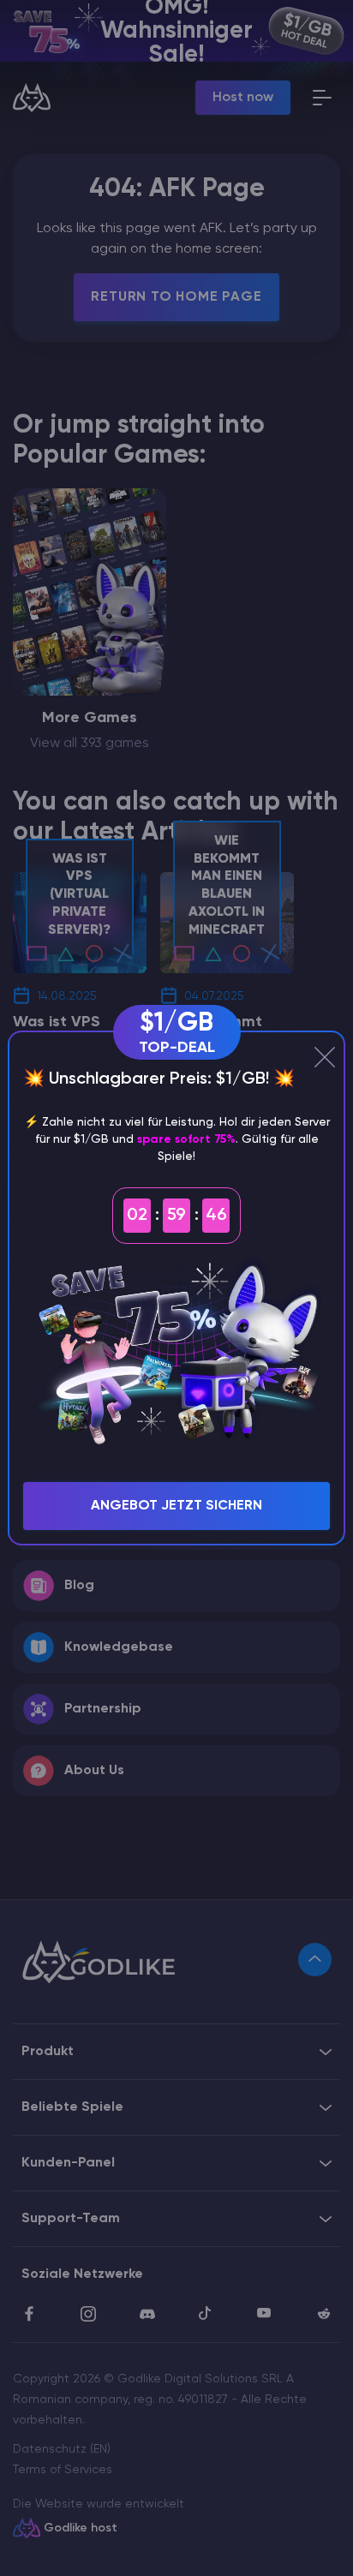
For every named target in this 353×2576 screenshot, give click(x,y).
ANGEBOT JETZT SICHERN (176, 1506)
